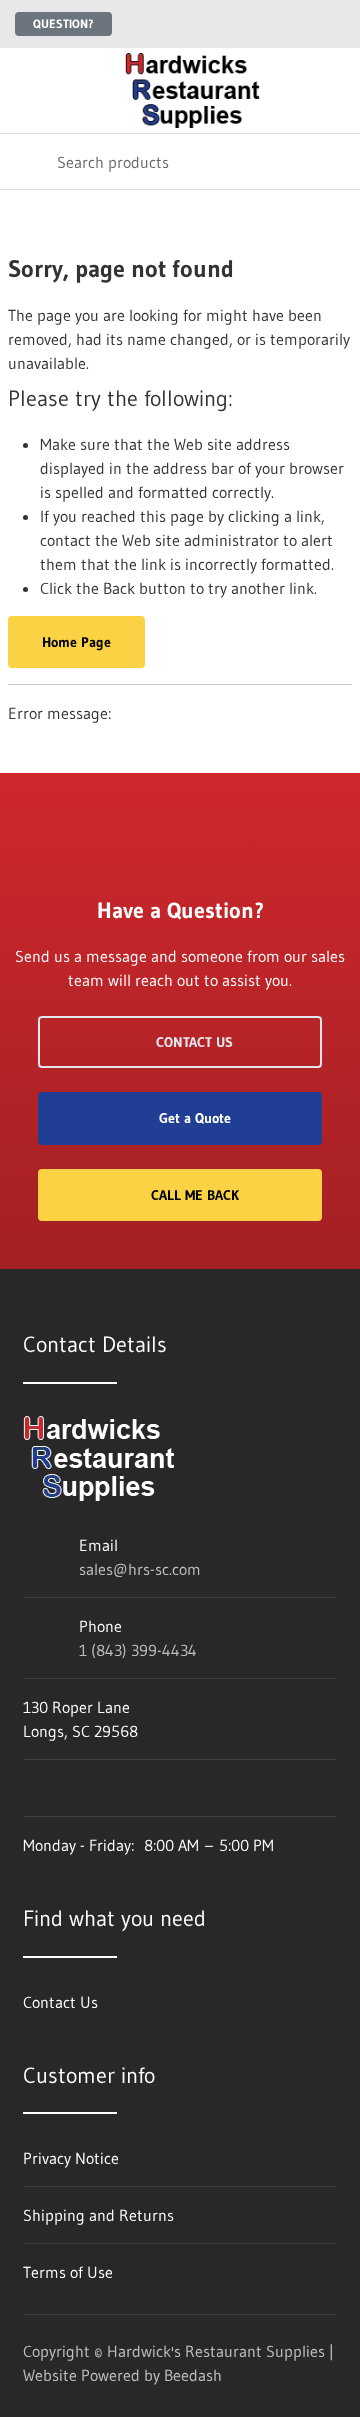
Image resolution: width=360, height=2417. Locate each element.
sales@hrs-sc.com (140, 1569)
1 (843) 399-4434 (138, 1650)
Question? (63, 23)
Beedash (193, 2375)
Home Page (76, 642)
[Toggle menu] (28, 90)
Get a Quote (195, 1118)
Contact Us (194, 1042)
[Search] (28, 161)
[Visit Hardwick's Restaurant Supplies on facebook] (32, 1788)
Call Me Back (195, 1195)
